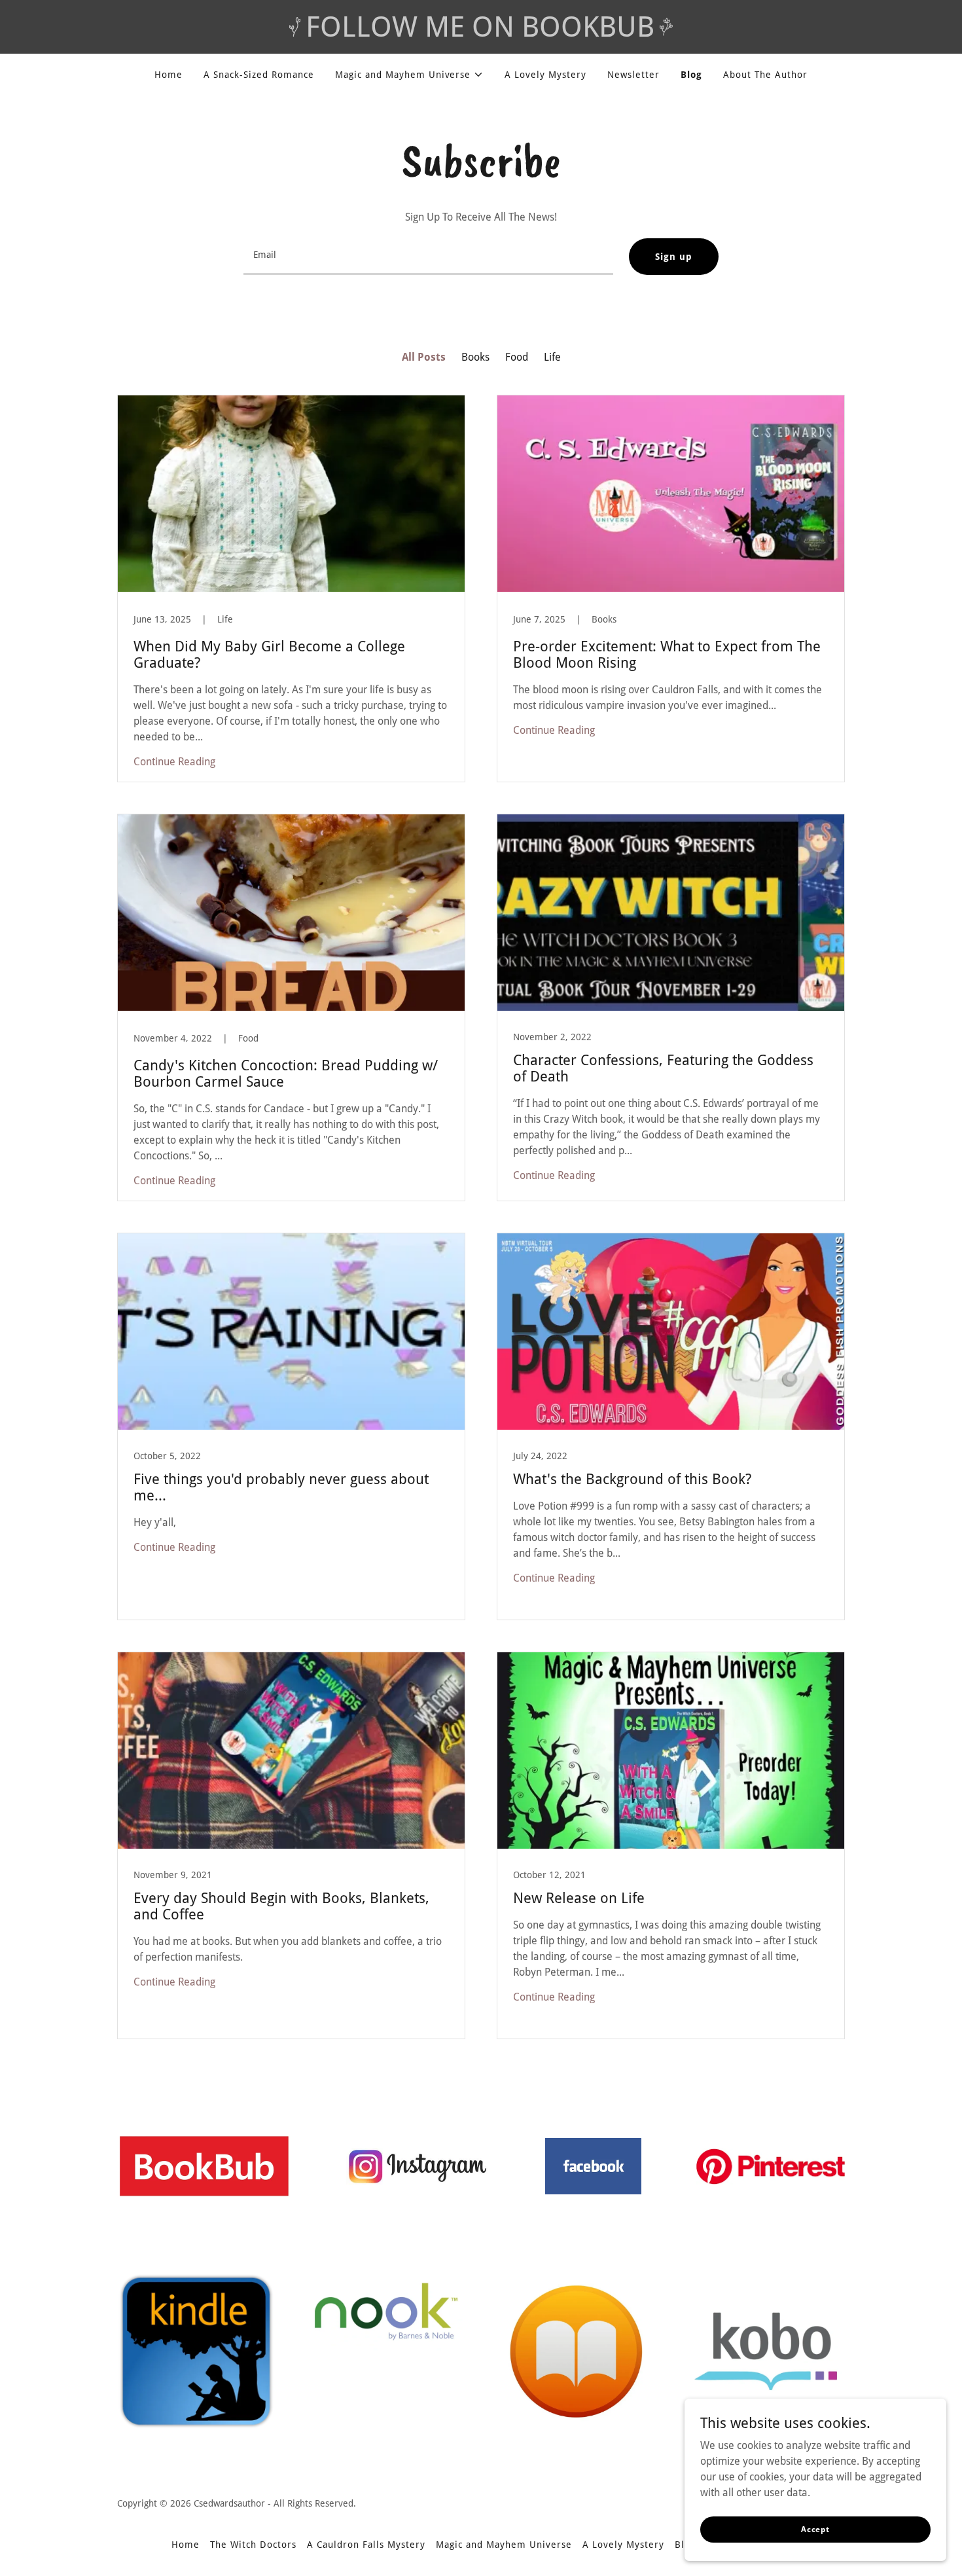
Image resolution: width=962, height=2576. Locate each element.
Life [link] (552, 357)
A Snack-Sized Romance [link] (259, 75)
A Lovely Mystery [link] (545, 75)
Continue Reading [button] (174, 762)
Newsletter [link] (633, 75)
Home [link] (169, 75)
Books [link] (475, 357)
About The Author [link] (765, 75)
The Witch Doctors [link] (253, 2545)
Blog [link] (691, 75)
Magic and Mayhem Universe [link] (504, 2545)
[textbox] (428, 257)
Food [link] (517, 357)
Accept (815, 2529)
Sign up (674, 257)
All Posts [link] (424, 357)
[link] (291, 589)
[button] (410, 75)
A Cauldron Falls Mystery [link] (366, 2545)
